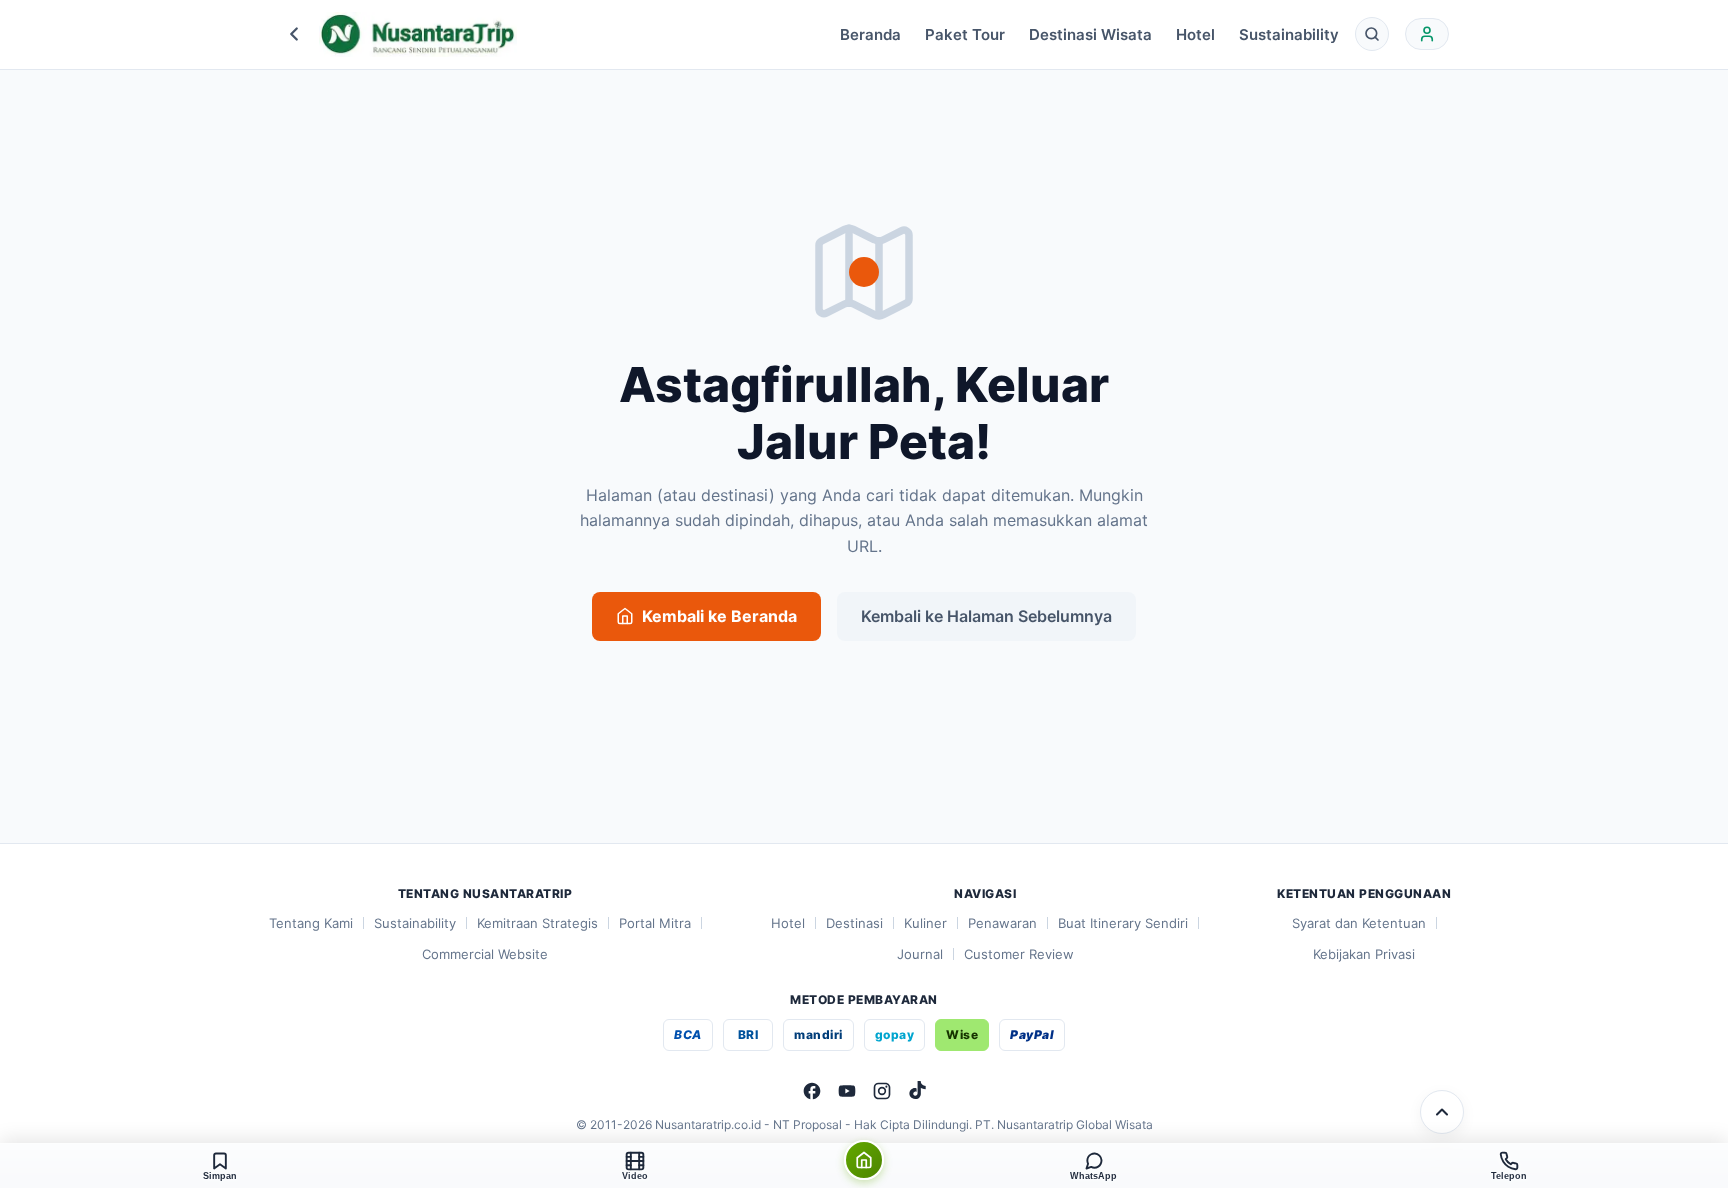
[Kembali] (294, 34)
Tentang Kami (311, 923)
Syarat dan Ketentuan (1359, 923)
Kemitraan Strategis (537, 923)
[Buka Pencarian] (1372, 34)
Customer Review (1019, 954)
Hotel (1195, 34)
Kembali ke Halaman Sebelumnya (986, 616)
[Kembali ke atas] (1442, 1112)
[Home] (864, 1160)
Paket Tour (965, 34)
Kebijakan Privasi (1364, 954)
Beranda (870, 34)
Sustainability (1289, 34)
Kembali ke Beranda (719, 616)
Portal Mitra (655, 923)
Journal (920, 954)
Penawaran (1002, 923)
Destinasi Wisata (1090, 34)
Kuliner (925, 923)
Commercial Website (485, 954)
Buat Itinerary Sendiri (1123, 923)
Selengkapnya (875, 1105)
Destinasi (854, 923)
